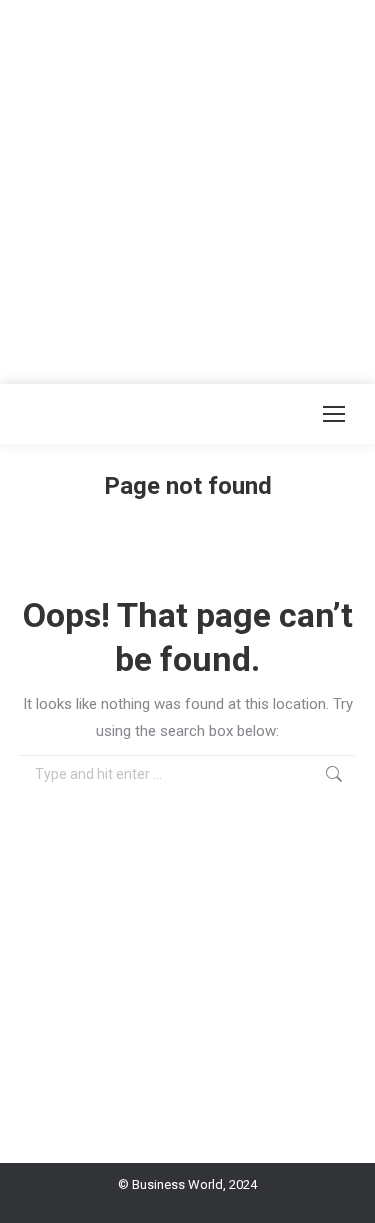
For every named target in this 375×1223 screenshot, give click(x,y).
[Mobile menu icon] (334, 414)
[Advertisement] (187, 187)
